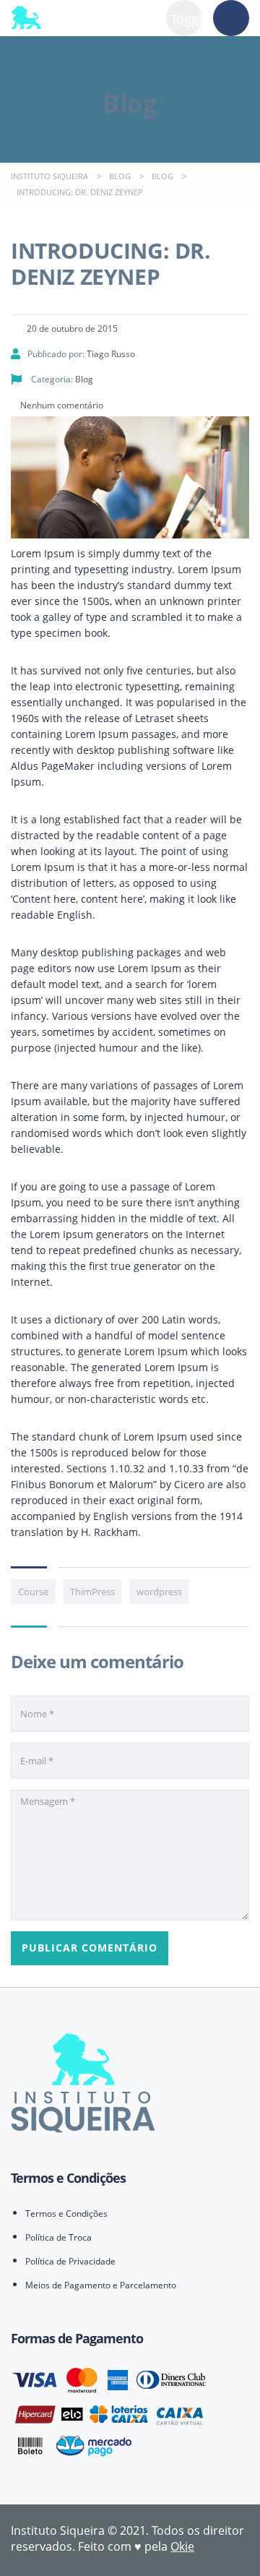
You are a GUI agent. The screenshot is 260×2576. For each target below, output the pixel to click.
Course (33, 1592)
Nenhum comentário (61, 405)
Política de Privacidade (70, 2261)
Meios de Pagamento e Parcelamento (101, 2285)
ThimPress (92, 1592)
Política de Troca (58, 2237)
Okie (182, 2546)
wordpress (159, 1592)
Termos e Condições (66, 2214)
